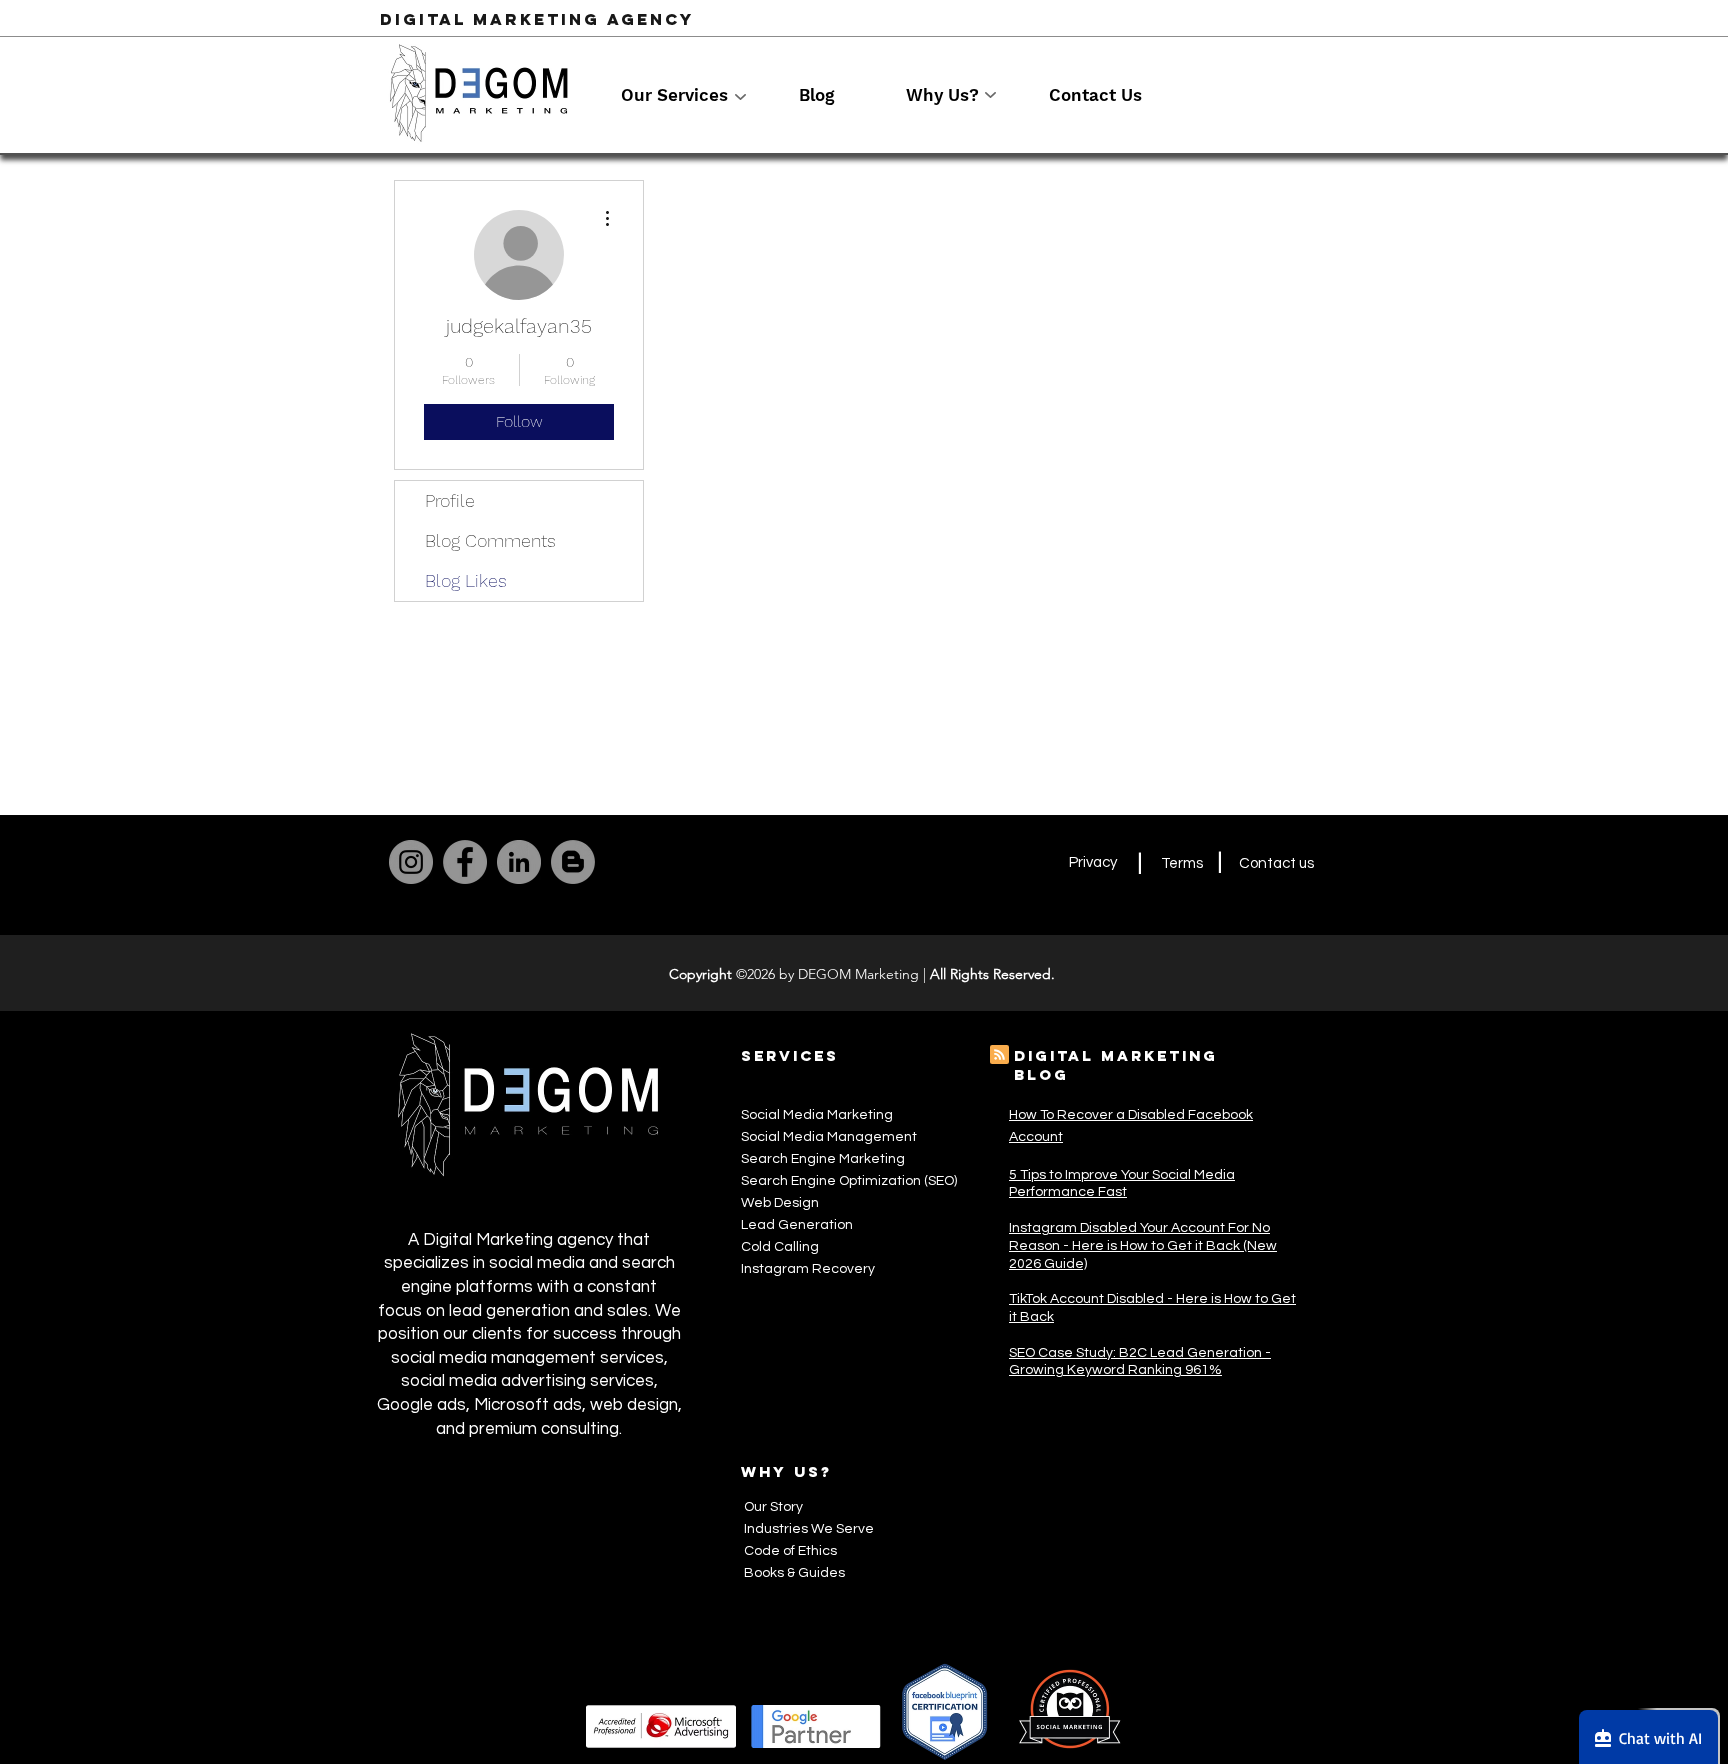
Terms (1182, 863)
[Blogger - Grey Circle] (573, 862)
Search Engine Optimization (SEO (847, 1181)
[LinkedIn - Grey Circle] (519, 862)
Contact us (1276, 863)
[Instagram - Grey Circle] (411, 862)
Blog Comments (490, 540)
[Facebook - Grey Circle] (465, 862)
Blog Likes (466, 580)
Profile (450, 500)
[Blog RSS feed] (999, 1055)
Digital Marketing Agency (537, 19)
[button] (694, 95)
